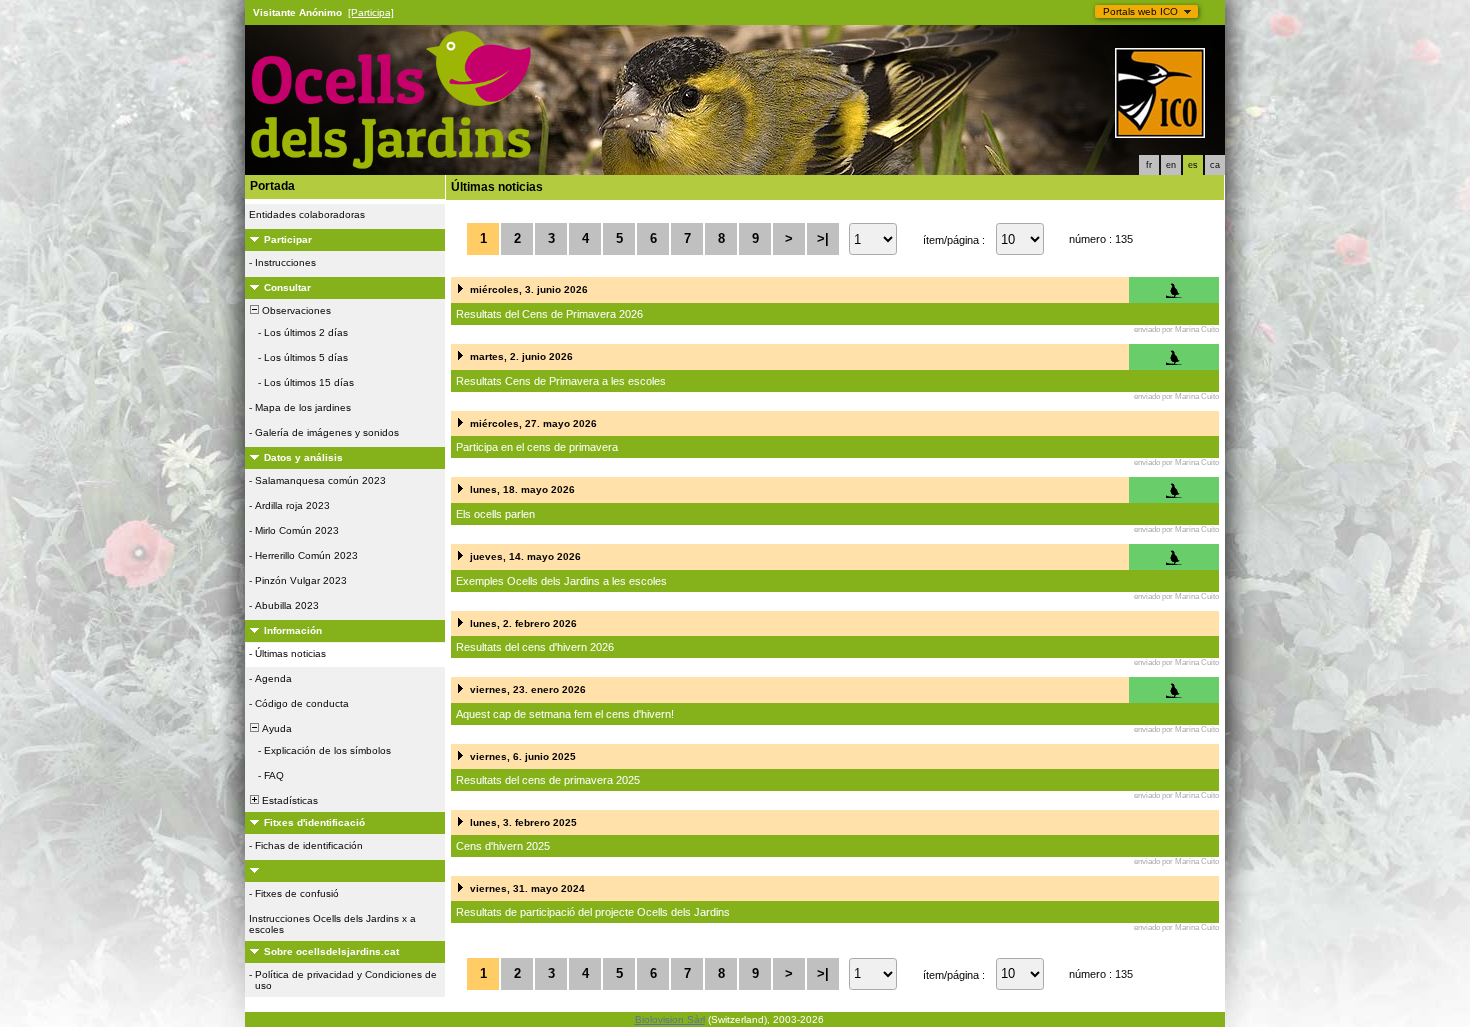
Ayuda (275, 728)
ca (1215, 165)
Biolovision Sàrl (670, 1019)
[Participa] (371, 12)
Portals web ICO (1140, 11)
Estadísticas (288, 800)
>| (823, 238)
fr (1149, 165)
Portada (272, 186)
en (1171, 165)
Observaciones (295, 310)
